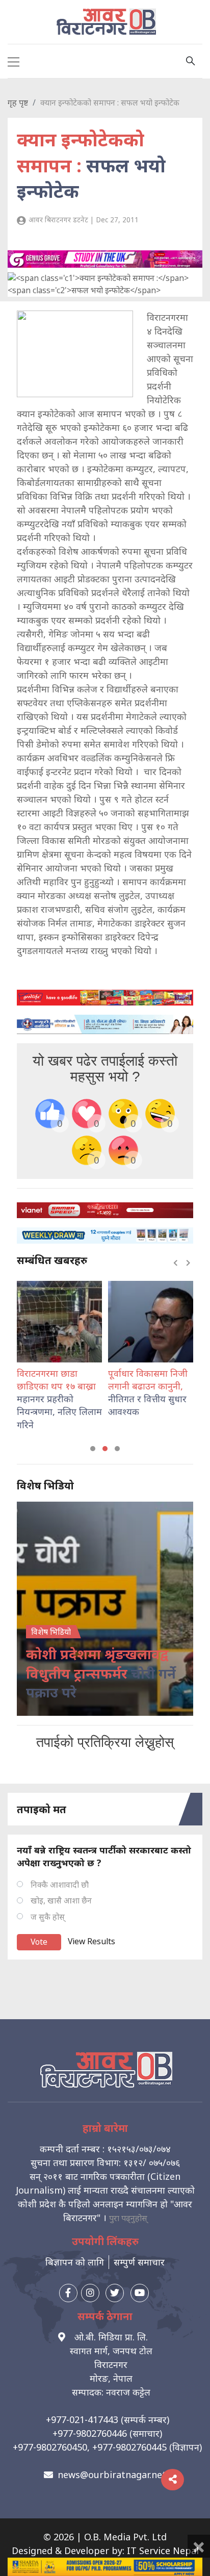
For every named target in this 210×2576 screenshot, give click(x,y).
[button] (93, 1449)
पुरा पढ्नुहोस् (128, 2218)
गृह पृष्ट (18, 102)
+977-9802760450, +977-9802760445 (90, 2447)
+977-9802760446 (90, 2433)
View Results (91, 1941)
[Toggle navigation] (14, 61)
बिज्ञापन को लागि (75, 2262)
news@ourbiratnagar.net (112, 2475)
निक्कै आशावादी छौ (60, 1885)
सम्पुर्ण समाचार (139, 2262)
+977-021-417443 (82, 2419)
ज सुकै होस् (48, 1917)
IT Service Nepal (163, 2551)
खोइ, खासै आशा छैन (61, 1900)
